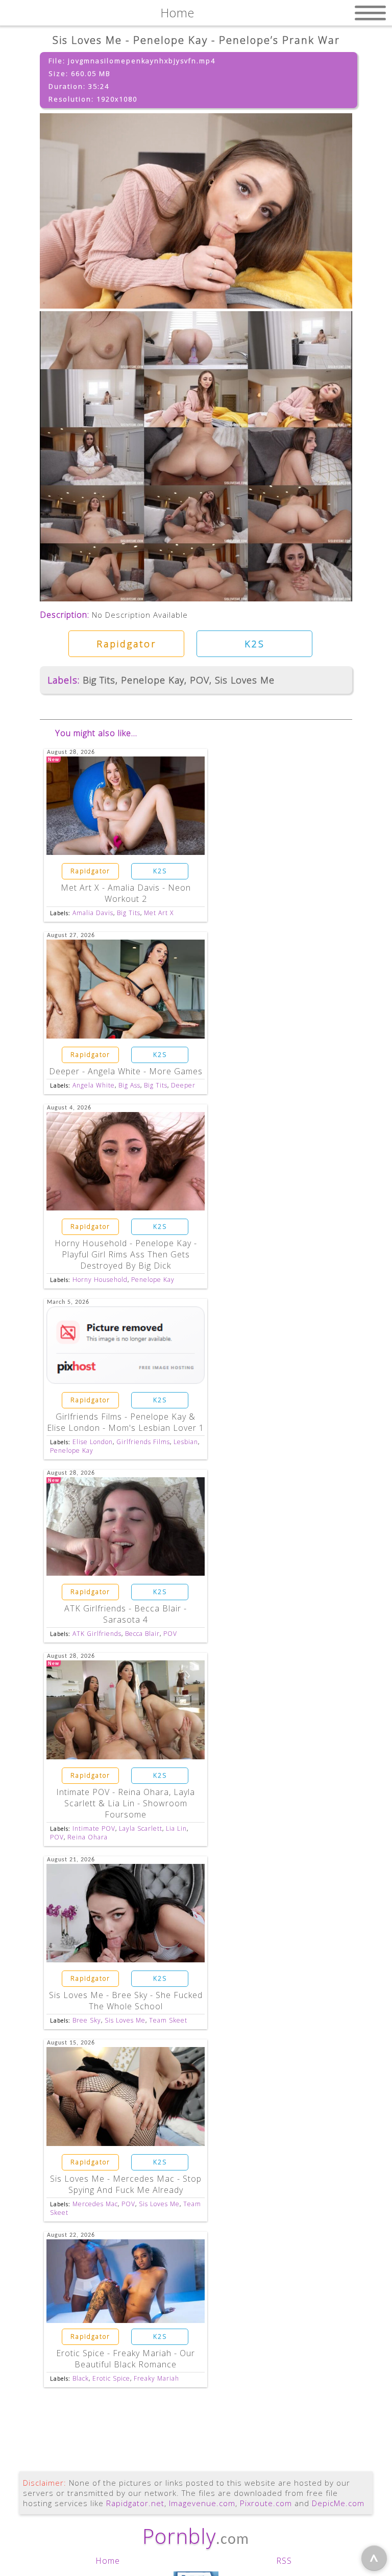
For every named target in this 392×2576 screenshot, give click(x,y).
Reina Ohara (88, 1837)
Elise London (93, 1442)
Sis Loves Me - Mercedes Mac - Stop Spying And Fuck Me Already (126, 2184)
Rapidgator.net (135, 2503)
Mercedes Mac (95, 2204)
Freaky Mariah (156, 2378)
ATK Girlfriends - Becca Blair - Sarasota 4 (126, 1614)
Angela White (94, 1085)
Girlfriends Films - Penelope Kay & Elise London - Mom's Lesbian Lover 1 (126, 1422)
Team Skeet (168, 2020)
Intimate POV (94, 1828)
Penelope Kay (153, 680)
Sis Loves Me (245, 680)
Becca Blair (142, 1634)
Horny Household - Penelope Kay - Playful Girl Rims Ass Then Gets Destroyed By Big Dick (126, 1254)
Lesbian (186, 1442)
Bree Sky (87, 2020)
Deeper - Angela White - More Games (126, 1071)
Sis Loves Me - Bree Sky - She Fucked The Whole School (126, 2001)
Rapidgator (126, 644)
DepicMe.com (338, 2503)
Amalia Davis (93, 913)
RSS (284, 2561)
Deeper (183, 1085)
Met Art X (159, 913)
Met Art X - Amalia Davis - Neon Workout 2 (126, 893)
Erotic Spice (111, 2378)
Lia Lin (176, 1828)
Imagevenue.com (202, 2503)
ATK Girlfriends (97, 1634)
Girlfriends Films (143, 1442)
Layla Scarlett (141, 1828)
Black (81, 2378)
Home (108, 2561)
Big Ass (129, 1085)
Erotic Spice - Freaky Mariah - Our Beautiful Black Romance (126, 2359)
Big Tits (99, 680)
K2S (255, 644)
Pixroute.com (266, 2503)
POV (200, 680)
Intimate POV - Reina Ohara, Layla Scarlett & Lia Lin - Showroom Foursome (126, 1803)
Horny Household (100, 1280)
